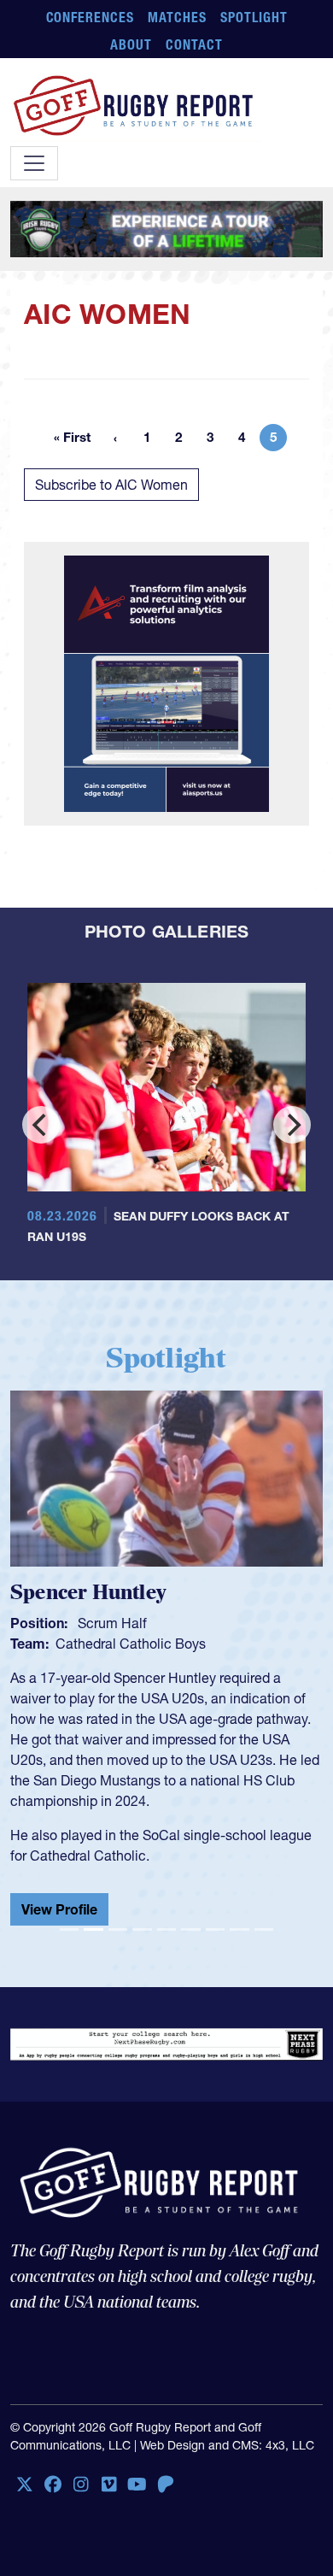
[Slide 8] (239, 1929)
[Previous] (41, 1125)
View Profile (59, 1909)
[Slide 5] (166, 1929)
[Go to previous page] (115, 438)
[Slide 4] (142, 1929)
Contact (194, 44)
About (131, 44)
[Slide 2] (93, 1929)
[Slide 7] (215, 1929)
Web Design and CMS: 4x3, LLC (227, 2445)
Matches (177, 17)
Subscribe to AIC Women (111, 485)
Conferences (91, 17)
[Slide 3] (118, 1929)
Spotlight (254, 17)
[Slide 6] (190, 1929)
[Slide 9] (264, 1929)
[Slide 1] (69, 1929)
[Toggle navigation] (34, 163)
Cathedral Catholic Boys (131, 1644)
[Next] (292, 1125)
